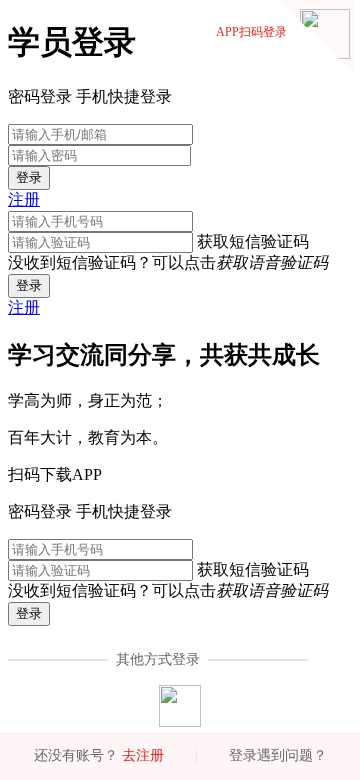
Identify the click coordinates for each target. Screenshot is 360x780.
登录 (29, 177)
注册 (24, 199)
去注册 (143, 755)
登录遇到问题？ (278, 755)
